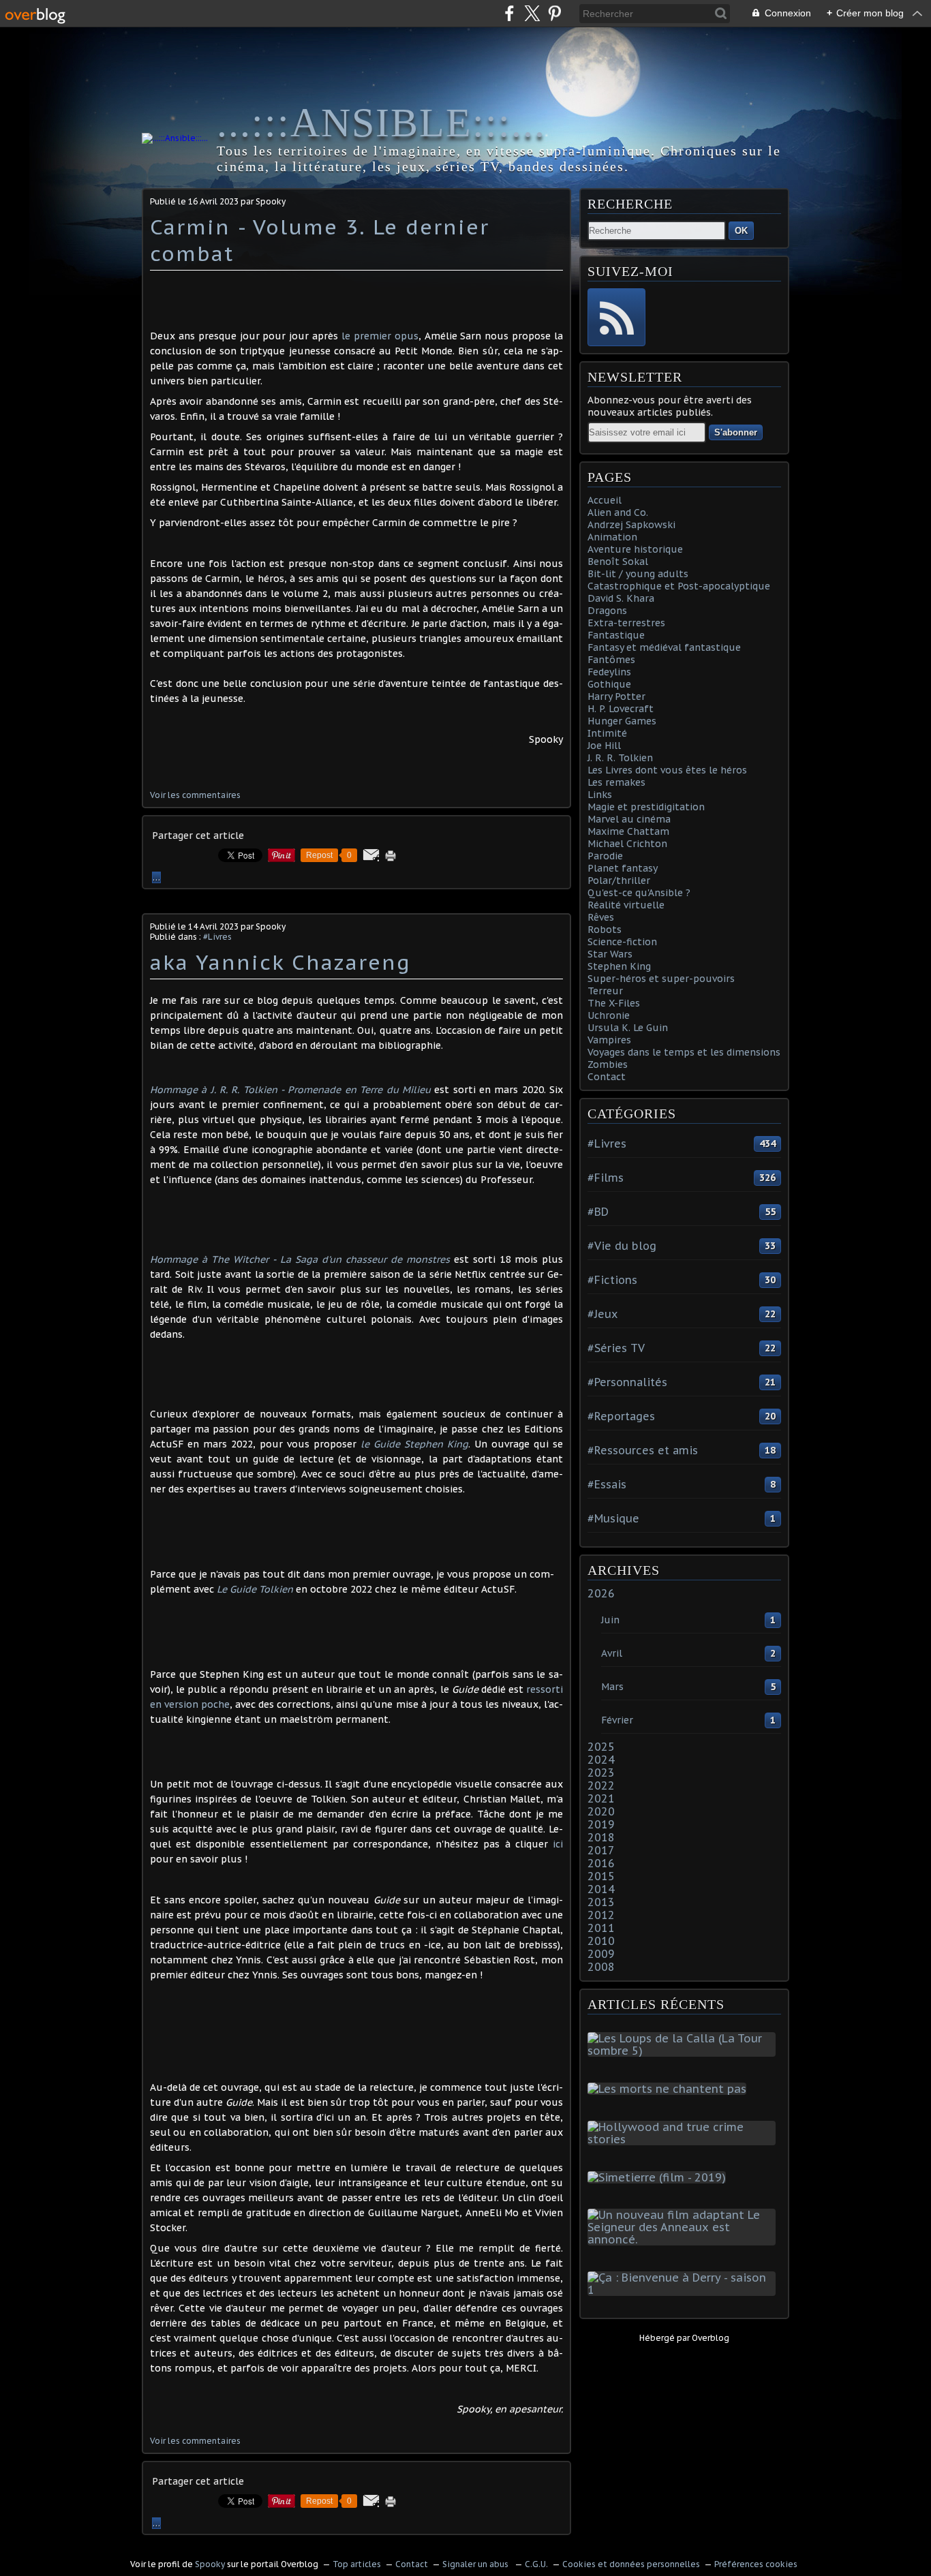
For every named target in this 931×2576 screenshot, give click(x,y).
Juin (610, 1620)
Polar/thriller (619, 880)
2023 (601, 1773)
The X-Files (614, 1003)
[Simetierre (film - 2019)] (659, 2177)
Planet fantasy (623, 868)
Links (600, 795)
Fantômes (611, 660)
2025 (601, 1747)
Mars (612, 1687)
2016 (601, 1863)
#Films (606, 1178)
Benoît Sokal (618, 562)
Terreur (605, 991)
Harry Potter (616, 696)
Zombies (608, 1064)
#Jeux (602, 1314)
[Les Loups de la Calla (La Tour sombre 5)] (684, 2051)
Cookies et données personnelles (631, 2564)
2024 (601, 1760)
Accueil (605, 500)
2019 (601, 1824)
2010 (601, 1941)
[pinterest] (554, 13)
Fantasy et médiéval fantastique (664, 647)
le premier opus (380, 336)
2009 (601, 1954)
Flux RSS (616, 317)
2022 (601, 1785)
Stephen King (619, 966)
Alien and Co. (618, 512)
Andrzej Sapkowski (631, 525)
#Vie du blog (622, 1246)
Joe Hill (604, 746)
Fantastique (616, 635)
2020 (601, 1811)
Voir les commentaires (195, 795)
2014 (601, 1889)
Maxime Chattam (628, 831)
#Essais (607, 1484)
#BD (598, 1212)
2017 (601, 1850)
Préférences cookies (756, 2564)
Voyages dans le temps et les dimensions (684, 1052)
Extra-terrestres (626, 623)
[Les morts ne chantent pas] (670, 2089)
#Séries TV (616, 1348)
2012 (601, 1915)
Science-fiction (622, 942)
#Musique (613, 1518)
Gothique (609, 684)
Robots (605, 930)
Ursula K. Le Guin (628, 1028)
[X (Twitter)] (532, 13)
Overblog (711, 2338)
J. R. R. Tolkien (620, 758)
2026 (601, 1593)
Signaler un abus (476, 2564)
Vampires (609, 1040)
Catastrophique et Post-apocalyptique (679, 586)
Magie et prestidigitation (646, 807)
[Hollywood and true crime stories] (684, 2139)
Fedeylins (609, 672)
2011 (601, 1928)
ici (558, 1844)
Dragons (607, 611)
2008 (601, 1967)
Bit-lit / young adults (638, 574)
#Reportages (621, 1416)
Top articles (357, 2564)
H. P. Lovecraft (621, 709)
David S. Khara (621, 598)
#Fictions (612, 1280)
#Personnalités (627, 1382)
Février (617, 1720)
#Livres (217, 937)
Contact (607, 1077)
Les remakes (616, 782)
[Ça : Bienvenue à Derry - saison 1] (684, 2290)
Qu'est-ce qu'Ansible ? (639, 893)
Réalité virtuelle (626, 905)
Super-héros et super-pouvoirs (661, 979)
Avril (612, 1653)
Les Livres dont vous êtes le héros (667, 770)
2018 (601, 1837)
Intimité (607, 733)
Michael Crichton (627, 844)
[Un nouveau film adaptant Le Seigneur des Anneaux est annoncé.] (684, 2239)
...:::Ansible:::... (381, 123)
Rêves (601, 917)
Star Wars (610, 954)
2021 (601, 1798)
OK (741, 231)
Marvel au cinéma (629, 819)
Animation (612, 537)
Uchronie (609, 1015)
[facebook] (509, 13)
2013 (601, 1902)
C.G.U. (536, 2564)
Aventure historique (635, 549)
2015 (601, 1876)
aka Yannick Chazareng (280, 962)
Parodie (605, 856)
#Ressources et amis (643, 1450)
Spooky (210, 2564)
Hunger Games (622, 721)
